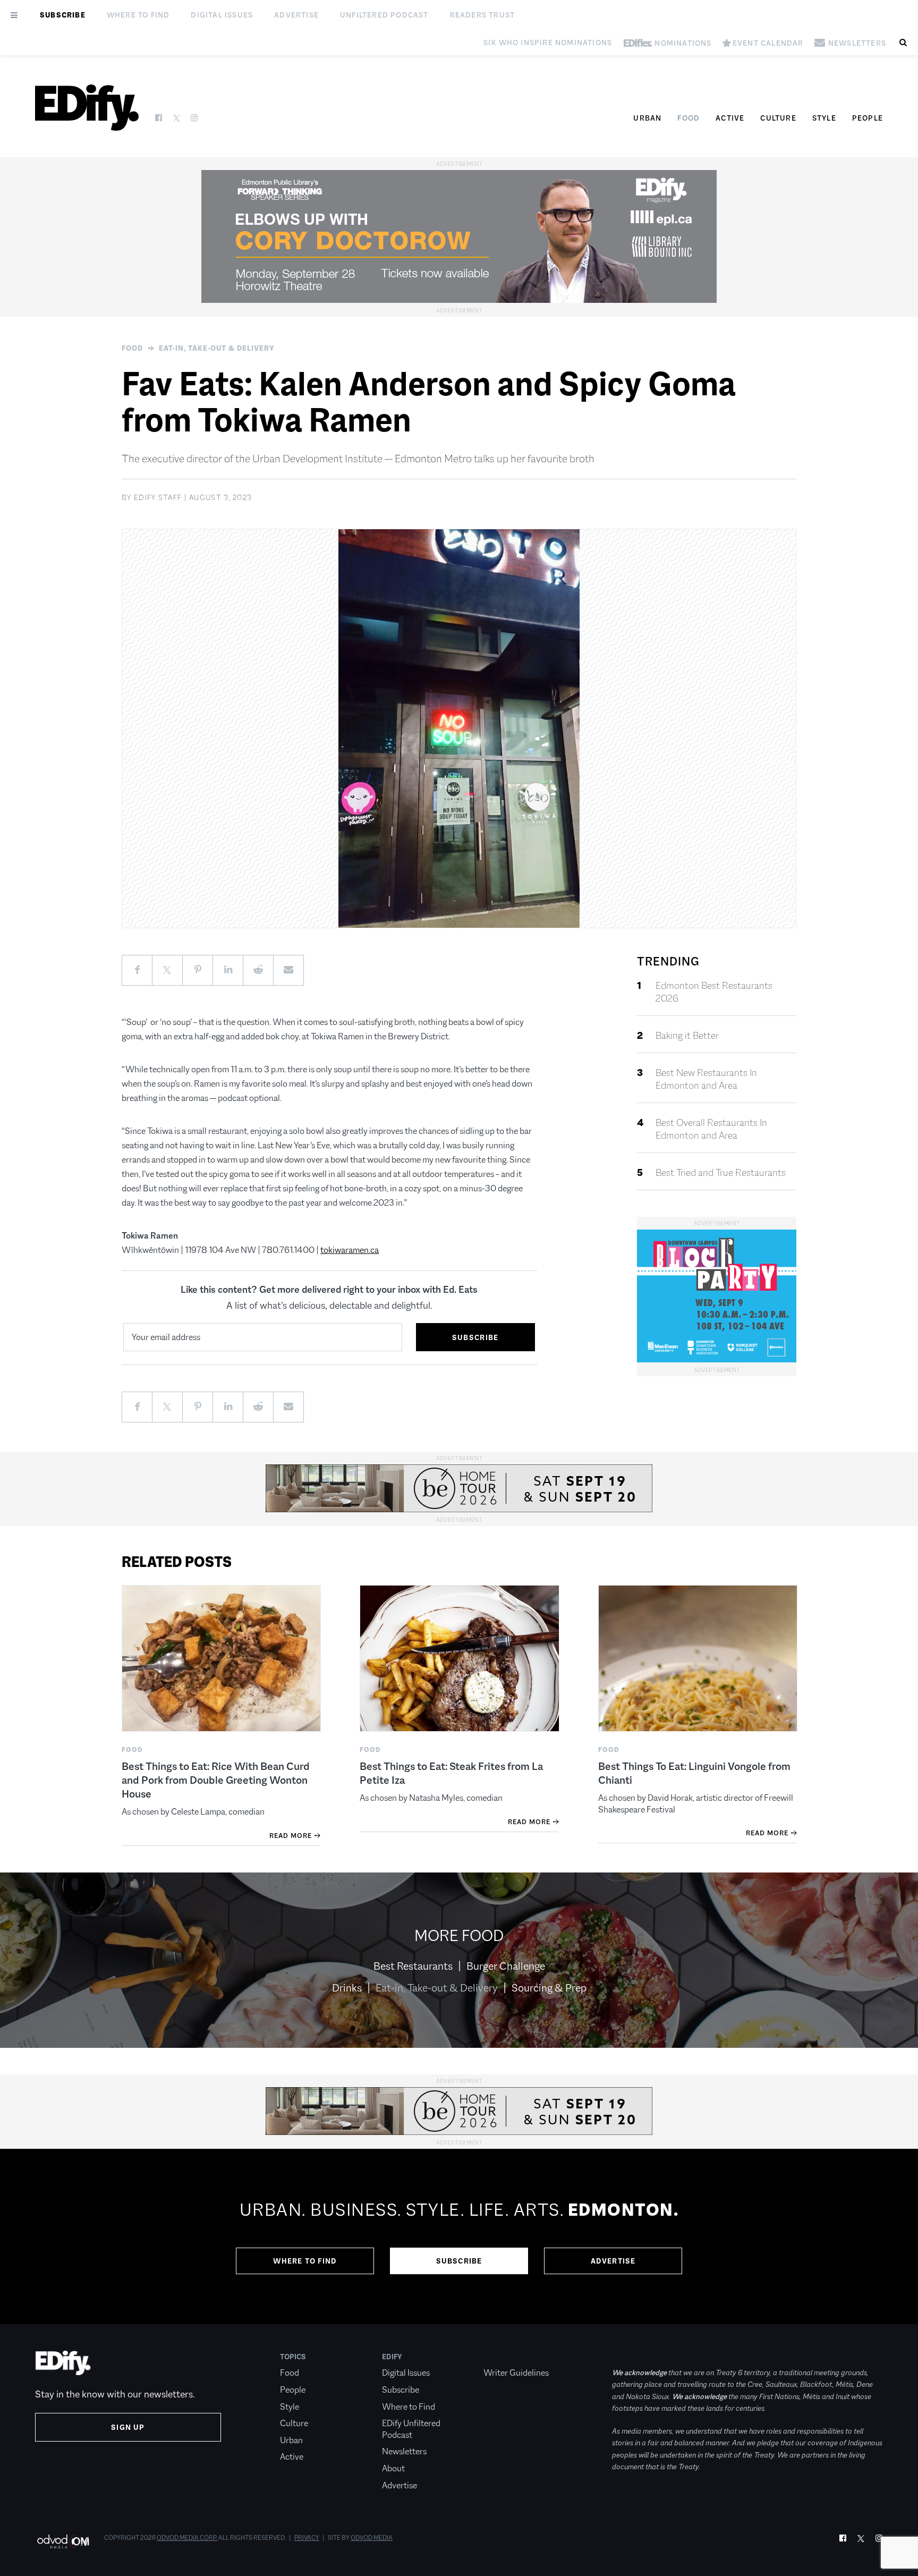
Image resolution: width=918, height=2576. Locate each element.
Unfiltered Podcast (384, 15)
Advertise (296, 15)
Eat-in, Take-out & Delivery (217, 348)
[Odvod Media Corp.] (63, 2541)
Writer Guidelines (516, 2373)
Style (824, 118)
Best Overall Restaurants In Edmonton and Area (711, 1129)
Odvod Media (372, 2538)
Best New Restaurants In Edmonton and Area (706, 1079)
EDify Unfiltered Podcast (411, 2429)
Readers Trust (483, 15)
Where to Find (138, 15)
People (868, 118)
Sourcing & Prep (549, 1988)
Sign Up (128, 2427)
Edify (392, 2357)
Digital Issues (222, 15)
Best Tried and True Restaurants (721, 1173)
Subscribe (63, 15)
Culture (778, 118)
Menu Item (503, 2357)
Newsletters (404, 2451)
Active (730, 118)
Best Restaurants (413, 1966)
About (393, 2468)
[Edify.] (87, 108)
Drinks (347, 1988)
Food (688, 118)
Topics (293, 2357)
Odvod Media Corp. (187, 2538)
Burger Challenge (506, 1966)
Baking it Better (687, 1036)
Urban (647, 118)
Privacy (307, 2538)
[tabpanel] (459, 2236)
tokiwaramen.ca (350, 1250)
